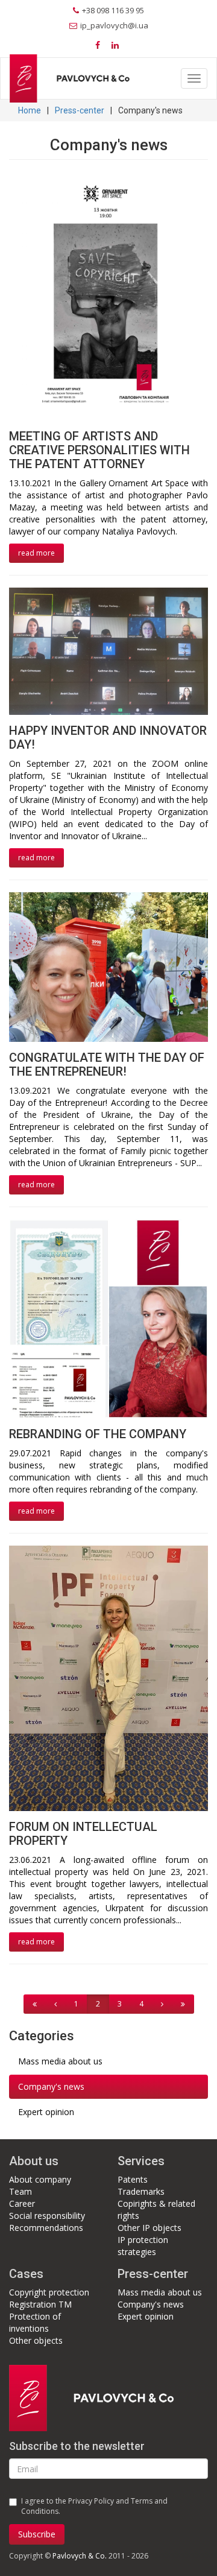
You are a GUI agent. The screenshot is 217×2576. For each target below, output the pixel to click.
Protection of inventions (35, 2322)
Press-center (80, 110)
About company (40, 2179)
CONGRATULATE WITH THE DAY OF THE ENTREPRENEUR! (107, 1064)
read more (36, 553)
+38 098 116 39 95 (113, 10)
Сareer (22, 2203)
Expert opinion (46, 2112)
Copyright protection (49, 2292)
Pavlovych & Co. (80, 2556)
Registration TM (40, 2304)
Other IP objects (149, 2228)
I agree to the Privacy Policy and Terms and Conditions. (94, 2506)
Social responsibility (47, 2216)
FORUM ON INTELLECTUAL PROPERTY (83, 1834)
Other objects (36, 2340)
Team (20, 2191)
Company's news (51, 2086)
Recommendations (46, 2228)
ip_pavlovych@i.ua (114, 25)
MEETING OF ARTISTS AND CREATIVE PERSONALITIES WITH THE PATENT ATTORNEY (99, 450)
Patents (133, 2179)
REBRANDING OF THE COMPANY (98, 1434)
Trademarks (141, 2191)
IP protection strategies (143, 2246)
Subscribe (37, 2534)
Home (30, 110)
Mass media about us (60, 2061)
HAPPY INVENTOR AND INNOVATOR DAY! (108, 738)
